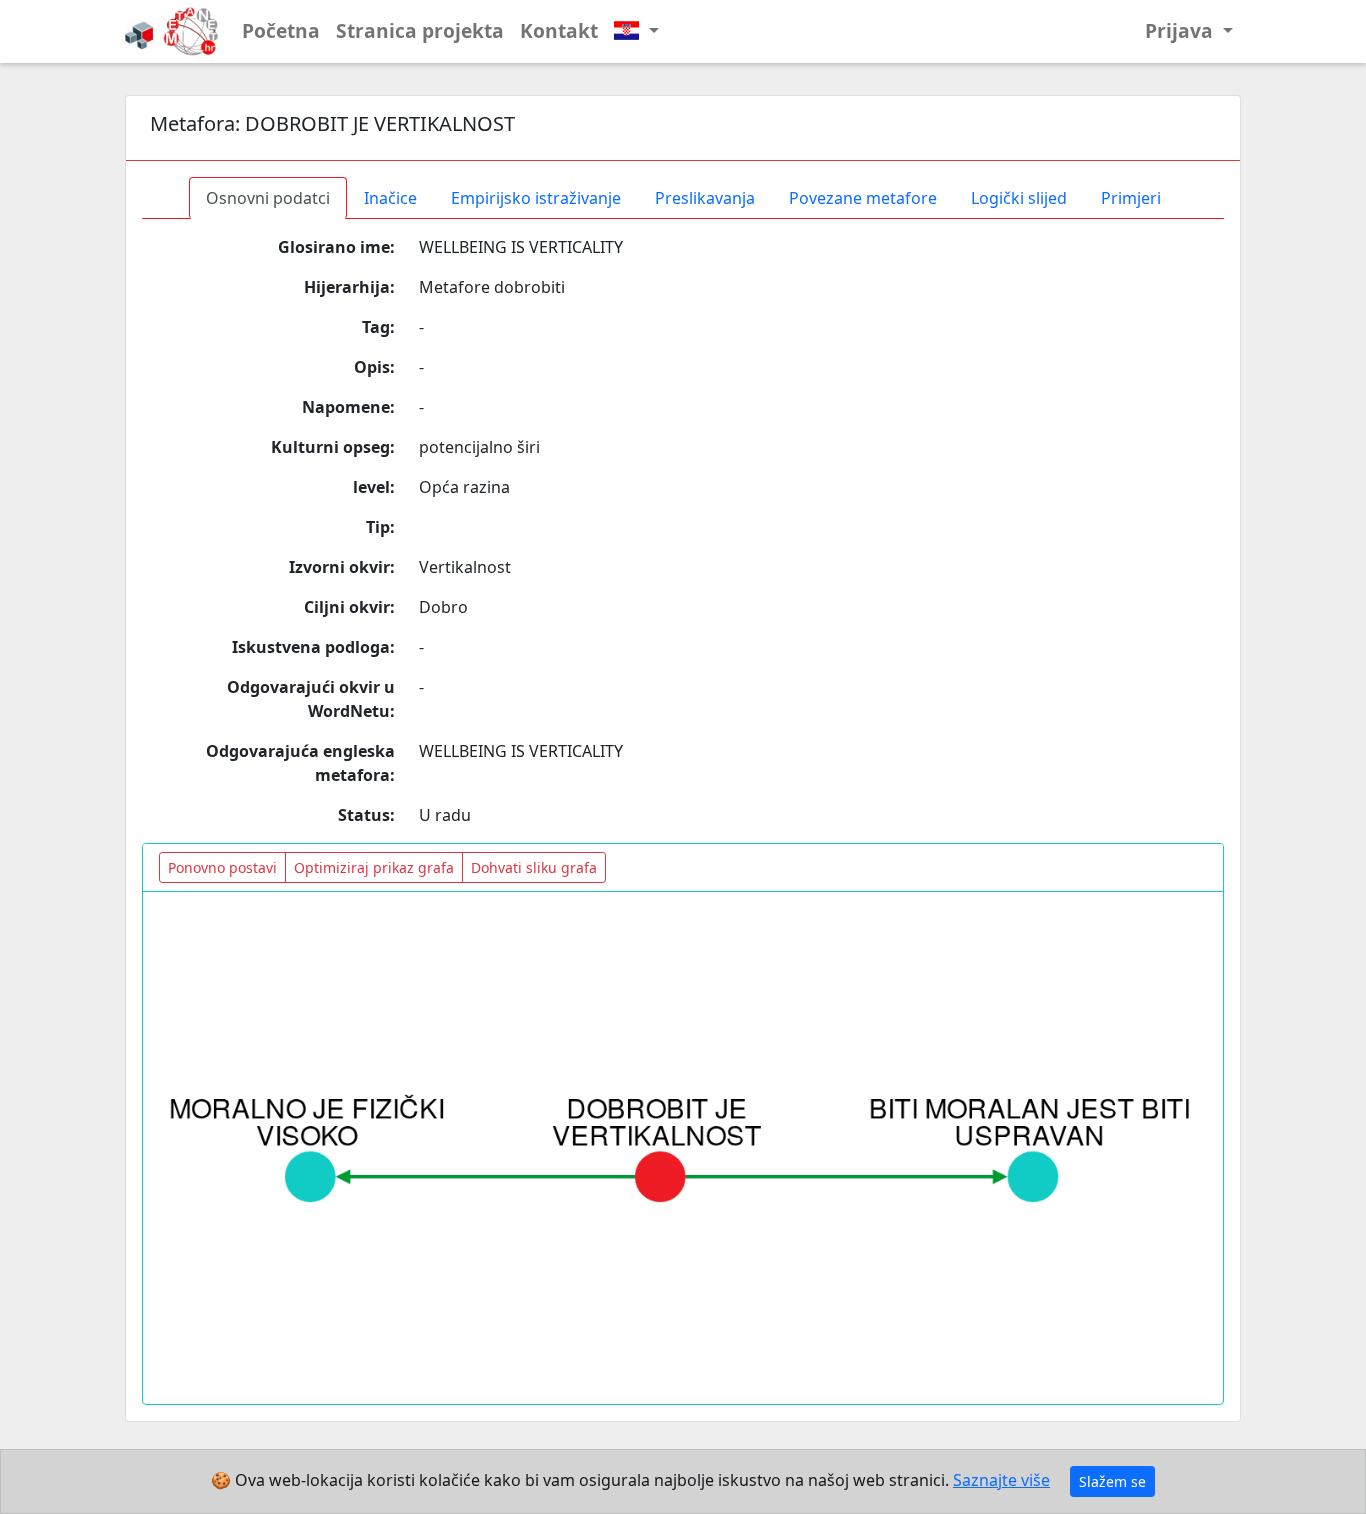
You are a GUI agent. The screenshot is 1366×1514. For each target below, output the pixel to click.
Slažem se (1112, 1481)
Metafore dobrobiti (492, 287)
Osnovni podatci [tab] (268, 198)
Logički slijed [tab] (1019, 198)
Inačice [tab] (390, 198)
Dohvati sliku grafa (534, 867)
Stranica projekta (420, 30)
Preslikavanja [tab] (705, 198)
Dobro (443, 607)
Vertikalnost (465, 567)
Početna (281, 30)
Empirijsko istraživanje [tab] (536, 198)
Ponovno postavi (222, 867)
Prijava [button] (1181, 30)
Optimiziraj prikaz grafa (374, 867)
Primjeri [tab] (1131, 198)
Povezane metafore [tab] (863, 198)
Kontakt (559, 30)
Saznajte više (1001, 1480)
